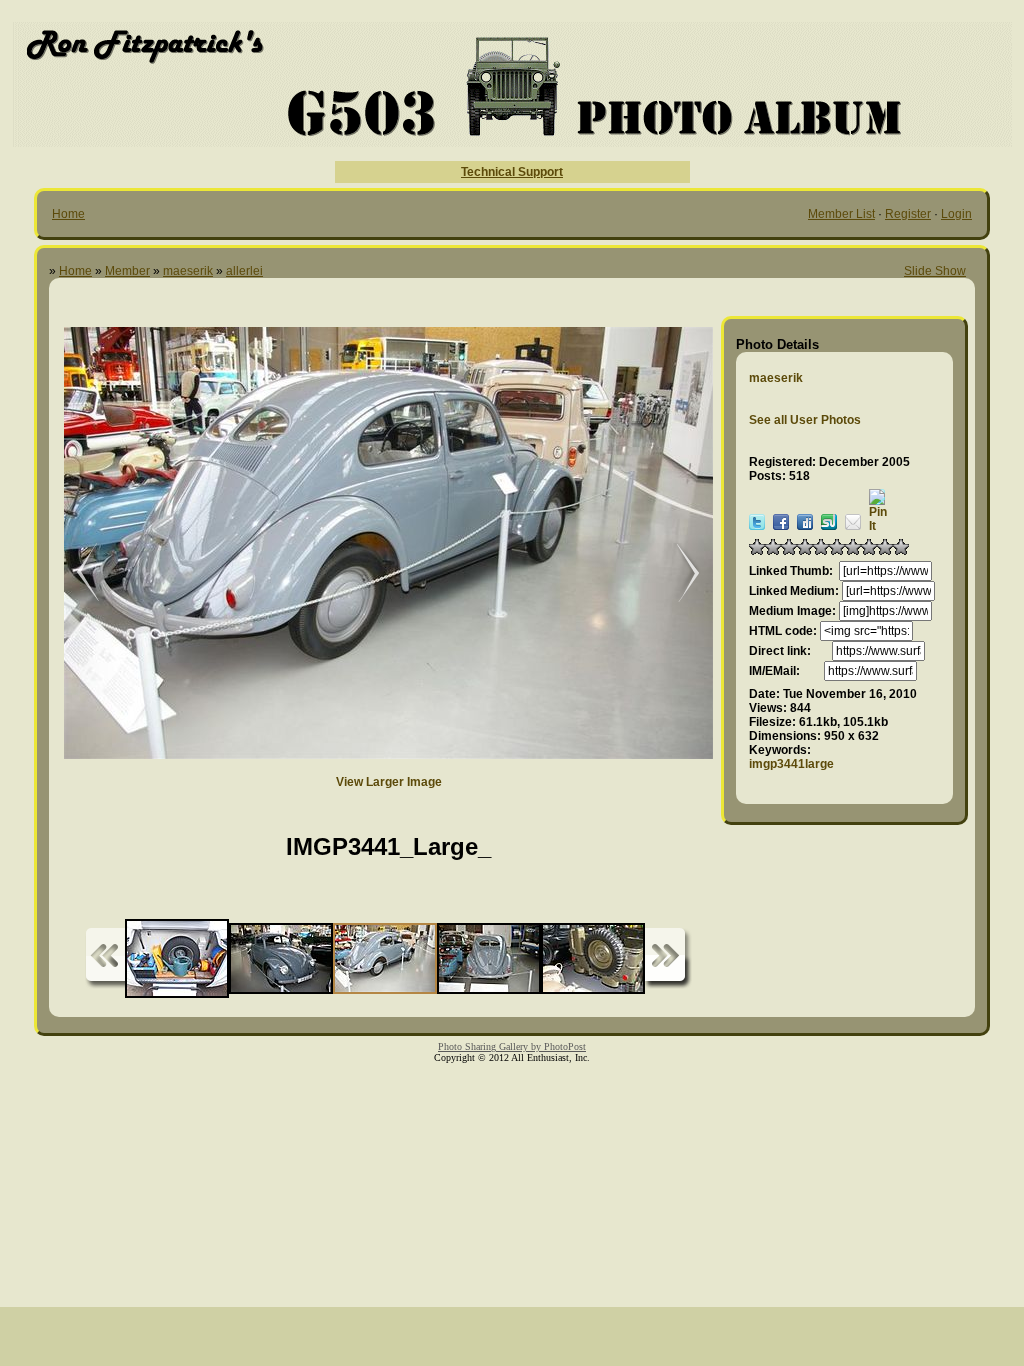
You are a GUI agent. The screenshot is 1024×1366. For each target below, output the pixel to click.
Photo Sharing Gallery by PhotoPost (512, 1046)
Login (956, 214)
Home (68, 214)
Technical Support (512, 172)
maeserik (188, 271)
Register (908, 214)
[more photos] (105, 958)
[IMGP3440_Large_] (678, 573)
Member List (841, 214)
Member (127, 271)
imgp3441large (791, 764)
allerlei (244, 271)
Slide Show (935, 271)
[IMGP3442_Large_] (74, 573)
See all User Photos (805, 420)
